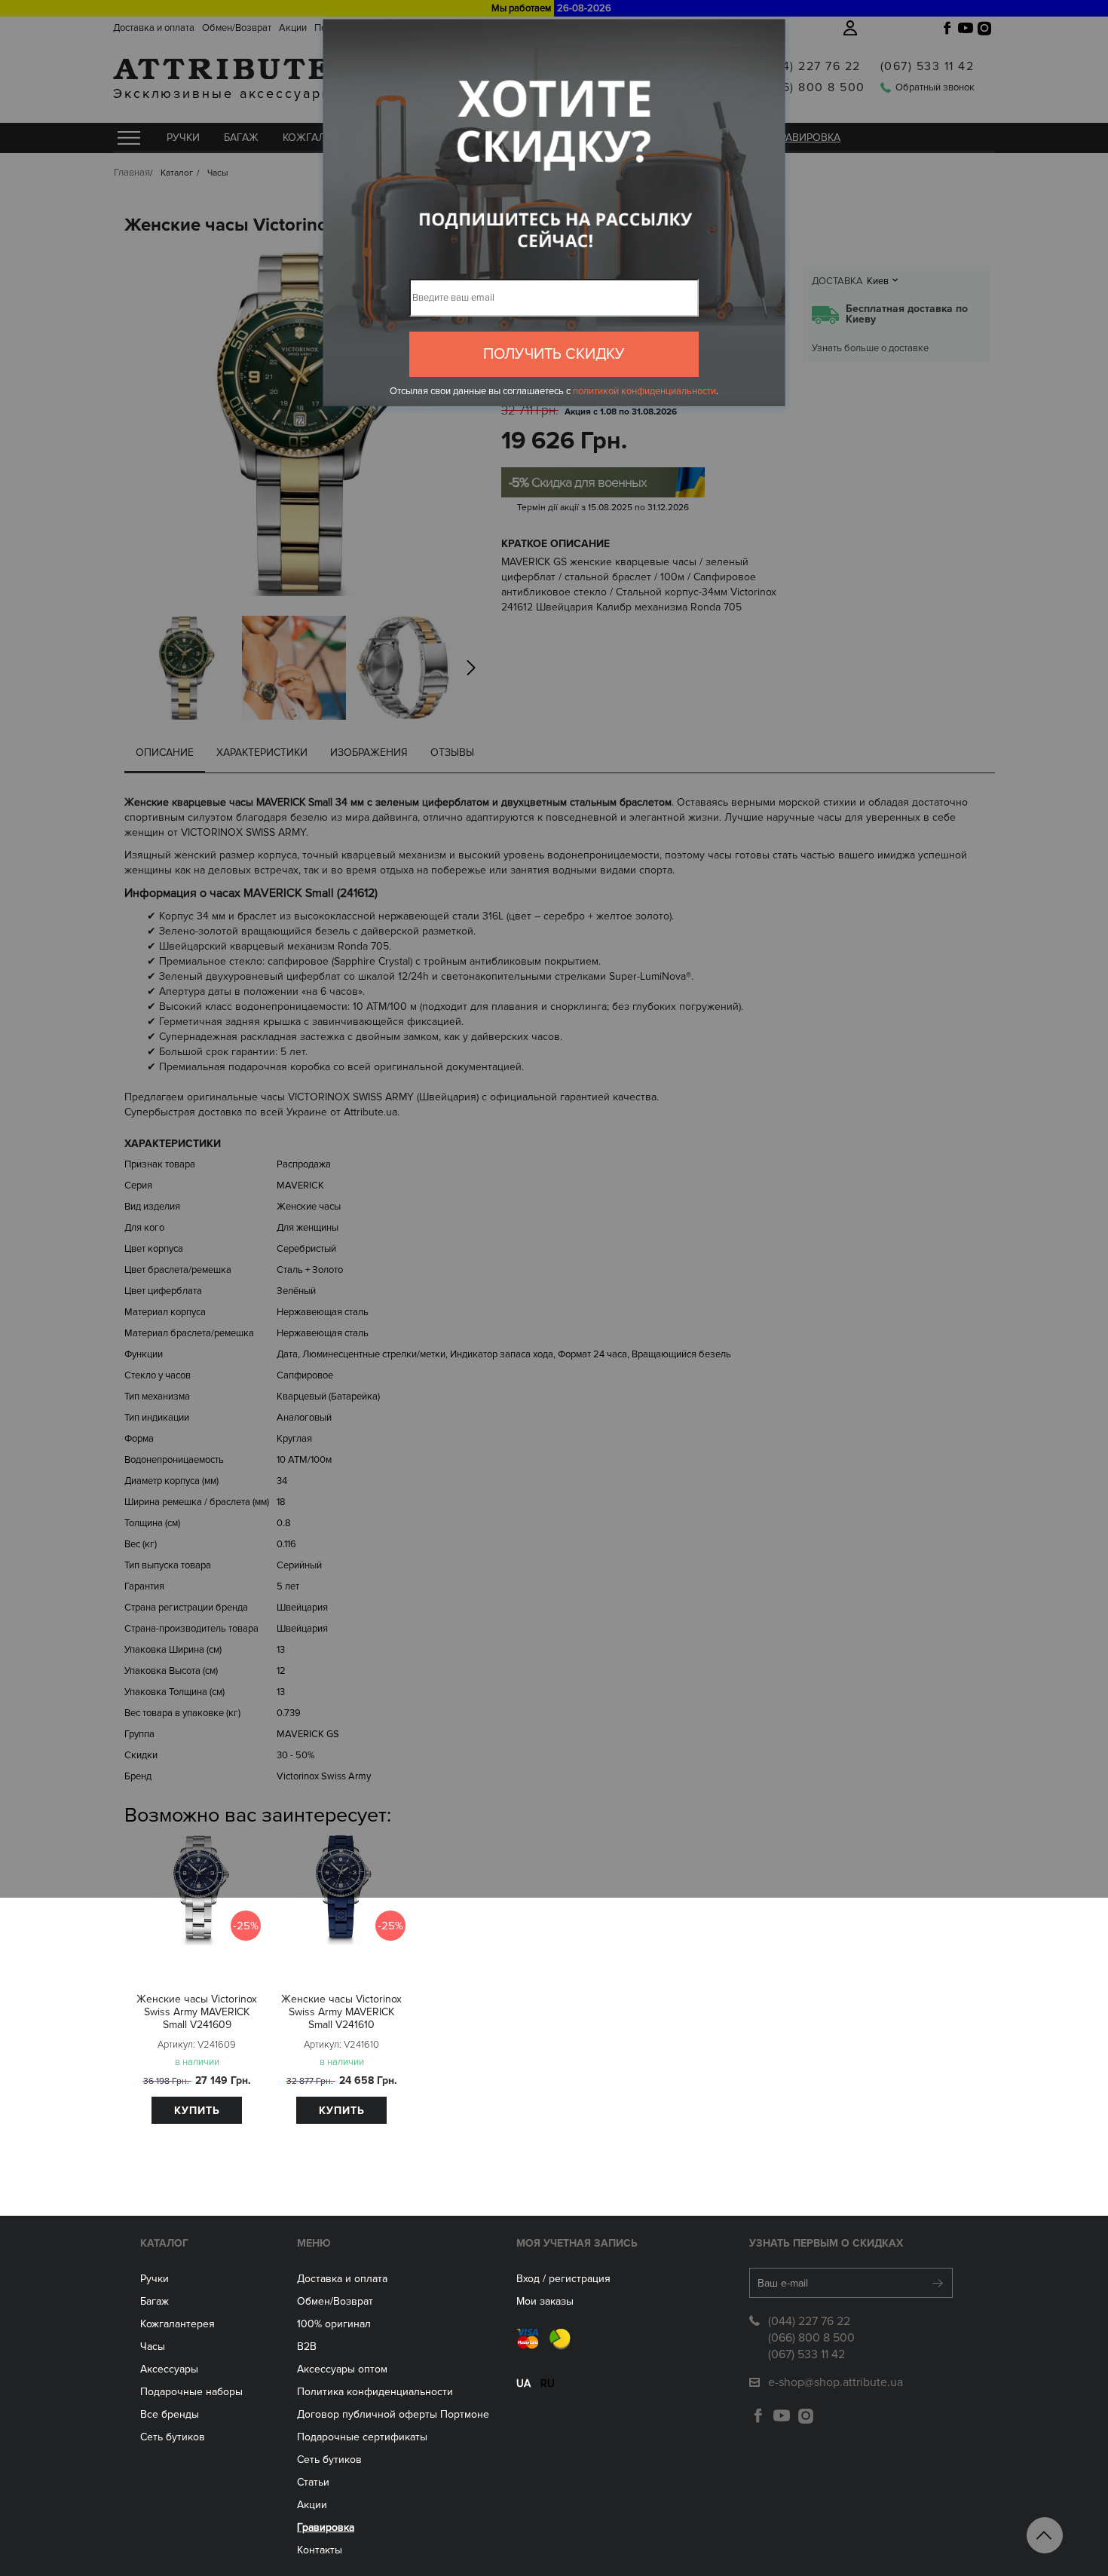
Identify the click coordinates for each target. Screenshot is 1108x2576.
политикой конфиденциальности (644, 391)
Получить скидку (554, 354)
